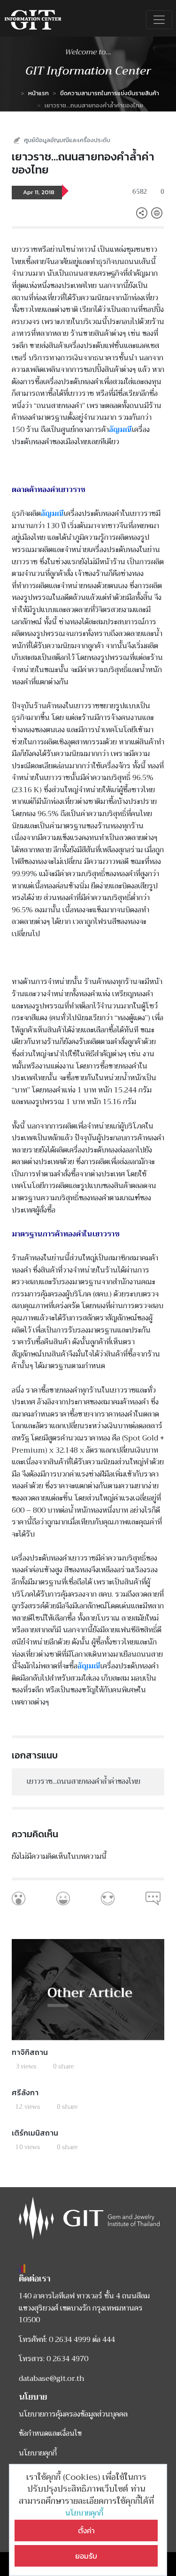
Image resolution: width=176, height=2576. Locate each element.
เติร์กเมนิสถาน (35, 2133)
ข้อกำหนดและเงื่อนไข (50, 2433)
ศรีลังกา (25, 2092)
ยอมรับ (86, 2556)
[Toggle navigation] (159, 20)
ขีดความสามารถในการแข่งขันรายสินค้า (110, 93)
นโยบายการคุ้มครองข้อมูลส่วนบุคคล (73, 2414)
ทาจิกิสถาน (30, 2052)
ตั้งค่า (86, 2531)
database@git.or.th (52, 2379)
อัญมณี (120, 430)
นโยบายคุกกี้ (86, 2513)
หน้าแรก (38, 93)
